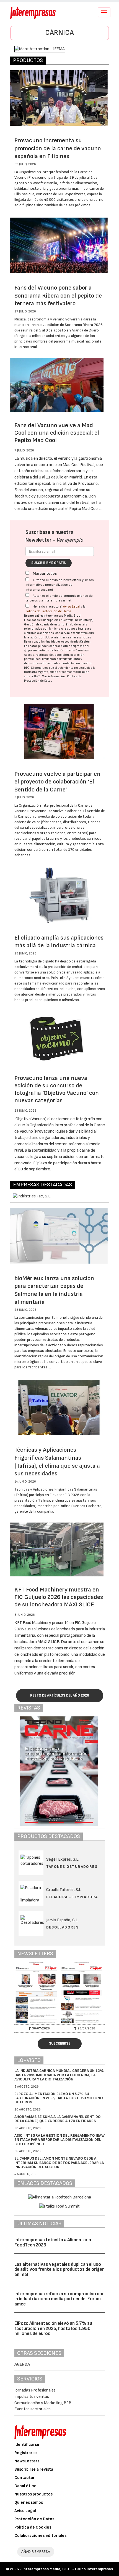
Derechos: (83, 650)
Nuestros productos (33, 2494)
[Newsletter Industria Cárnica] (37, 1993)
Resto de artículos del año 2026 (60, 1695)
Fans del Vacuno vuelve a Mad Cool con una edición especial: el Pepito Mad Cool (57, 433)
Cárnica (59, 33)
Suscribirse (60, 2043)
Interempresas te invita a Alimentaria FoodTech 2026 (53, 2242)
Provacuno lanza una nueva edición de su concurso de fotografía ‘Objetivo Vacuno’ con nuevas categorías (57, 1089)
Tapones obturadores (72, 1867)
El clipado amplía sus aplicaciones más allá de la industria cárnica (59, 942)
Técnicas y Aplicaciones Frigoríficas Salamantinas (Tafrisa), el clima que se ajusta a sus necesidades (57, 1462)
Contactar (24, 2478)
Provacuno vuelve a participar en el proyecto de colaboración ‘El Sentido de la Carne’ (57, 782)
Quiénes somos (29, 2503)
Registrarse (26, 2453)
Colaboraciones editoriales (40, 2536)
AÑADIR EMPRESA (36, 2552)
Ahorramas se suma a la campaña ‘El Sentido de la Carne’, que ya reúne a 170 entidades (58, 2119)
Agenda (22, 2364)
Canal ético (25, 2486)
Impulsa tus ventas (32, 2397)
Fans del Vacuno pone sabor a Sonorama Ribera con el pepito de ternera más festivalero (58, 296)
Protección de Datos (34, 2519)
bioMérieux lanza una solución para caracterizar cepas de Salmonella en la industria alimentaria (54, 1290)
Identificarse (27, 2445)
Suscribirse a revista (34, 2469)
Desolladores (63, 1927)
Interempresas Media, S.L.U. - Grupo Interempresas (68, 2569)
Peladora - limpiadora (72, 1897)
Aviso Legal (71, 607)
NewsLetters (27, 2461)
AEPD (37, 676)
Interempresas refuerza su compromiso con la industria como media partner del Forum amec (59, 2299)
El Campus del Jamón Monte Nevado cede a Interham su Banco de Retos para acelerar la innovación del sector (59, 2163)
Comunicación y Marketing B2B (43, 2403)
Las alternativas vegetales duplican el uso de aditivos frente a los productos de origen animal (59, 2269)
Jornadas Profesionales (35, 2390)
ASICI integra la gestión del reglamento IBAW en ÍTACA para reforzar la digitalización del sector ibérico (59, 2140)
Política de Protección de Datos (48, 611)
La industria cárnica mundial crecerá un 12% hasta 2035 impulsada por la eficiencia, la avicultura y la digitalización (59, 2075)
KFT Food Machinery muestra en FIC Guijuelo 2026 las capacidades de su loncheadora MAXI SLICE (59, 1597)
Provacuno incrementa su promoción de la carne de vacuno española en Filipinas (58, 148)
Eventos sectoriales (33, 2409)
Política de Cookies (33, 2527)
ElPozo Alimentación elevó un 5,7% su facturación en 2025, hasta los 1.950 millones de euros (59, 2098)
